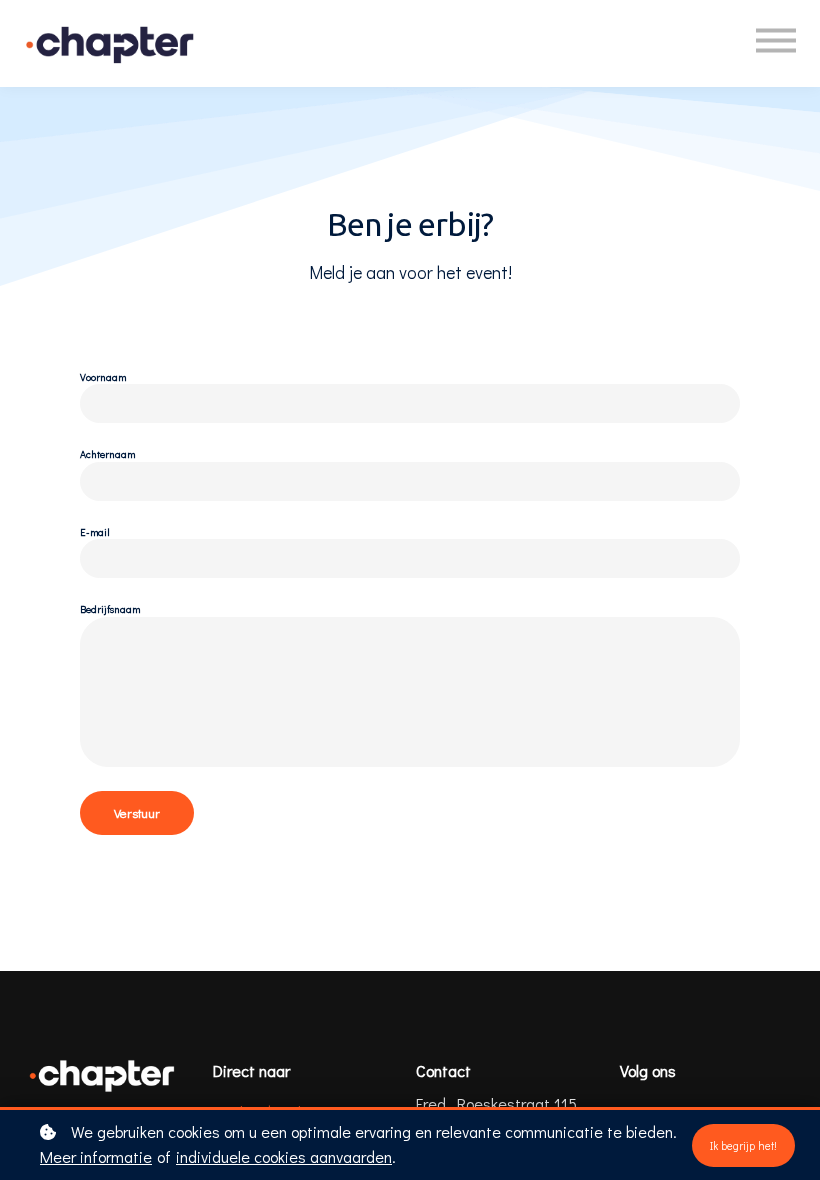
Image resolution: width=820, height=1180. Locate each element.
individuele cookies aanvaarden (284, 1156)
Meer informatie (96, 1156)
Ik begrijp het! (743, 1145)
